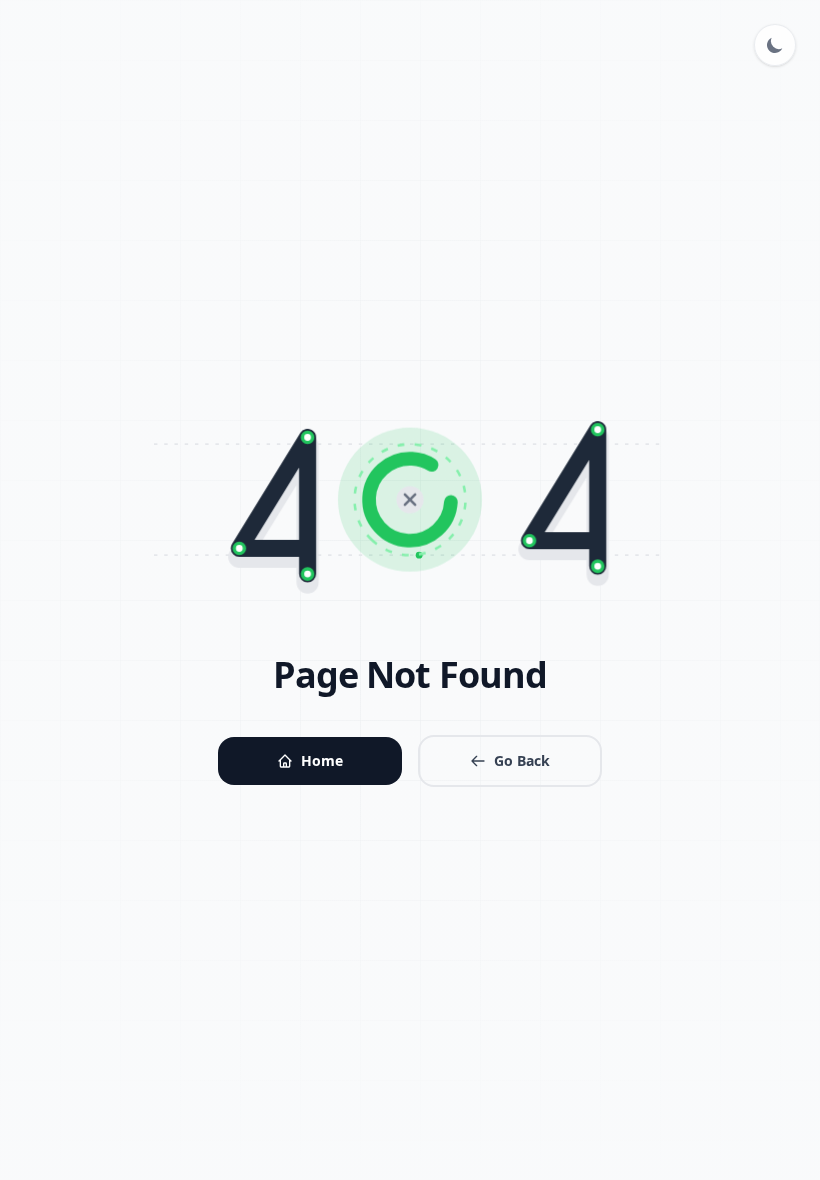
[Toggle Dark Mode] (775, 45)
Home (322, 760)
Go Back (522, 760)
